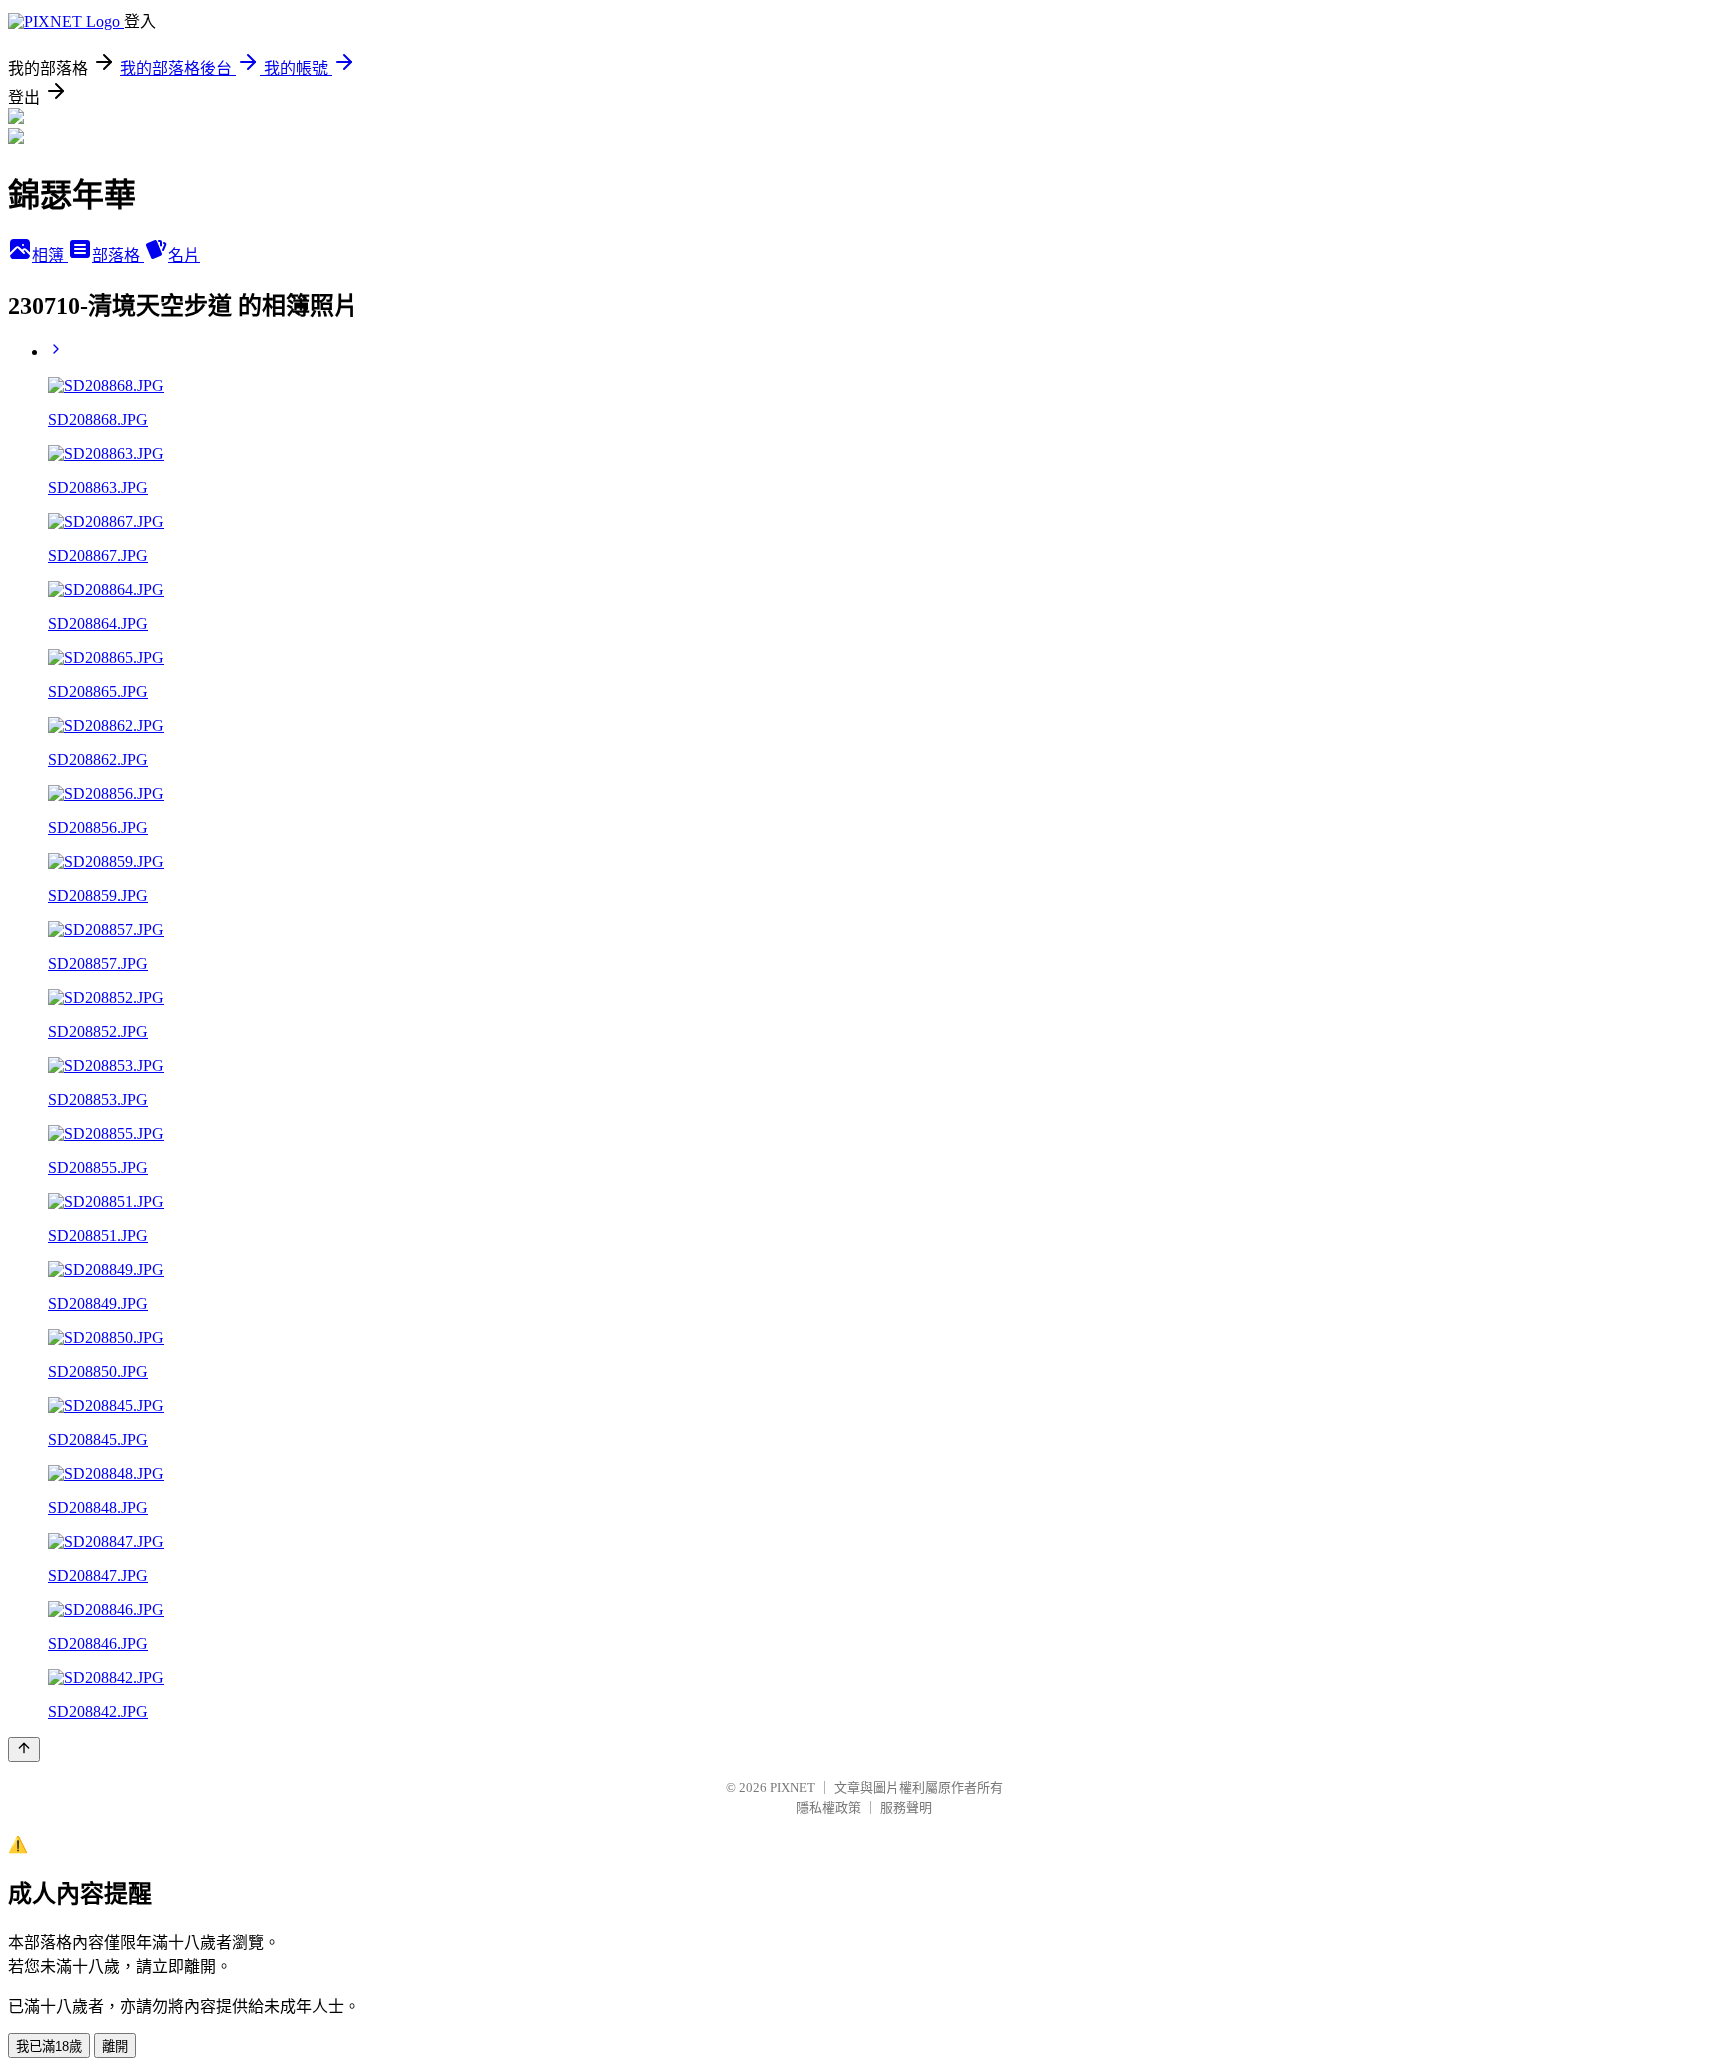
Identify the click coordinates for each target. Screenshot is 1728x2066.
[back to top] (24, 1749)
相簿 (50, 255)
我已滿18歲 (49, 2046)
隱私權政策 (828, 1807)
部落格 (118, 255)
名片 (184, 255)
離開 (115, 2046)
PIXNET (792, 1787)
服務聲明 (906, 1807)
